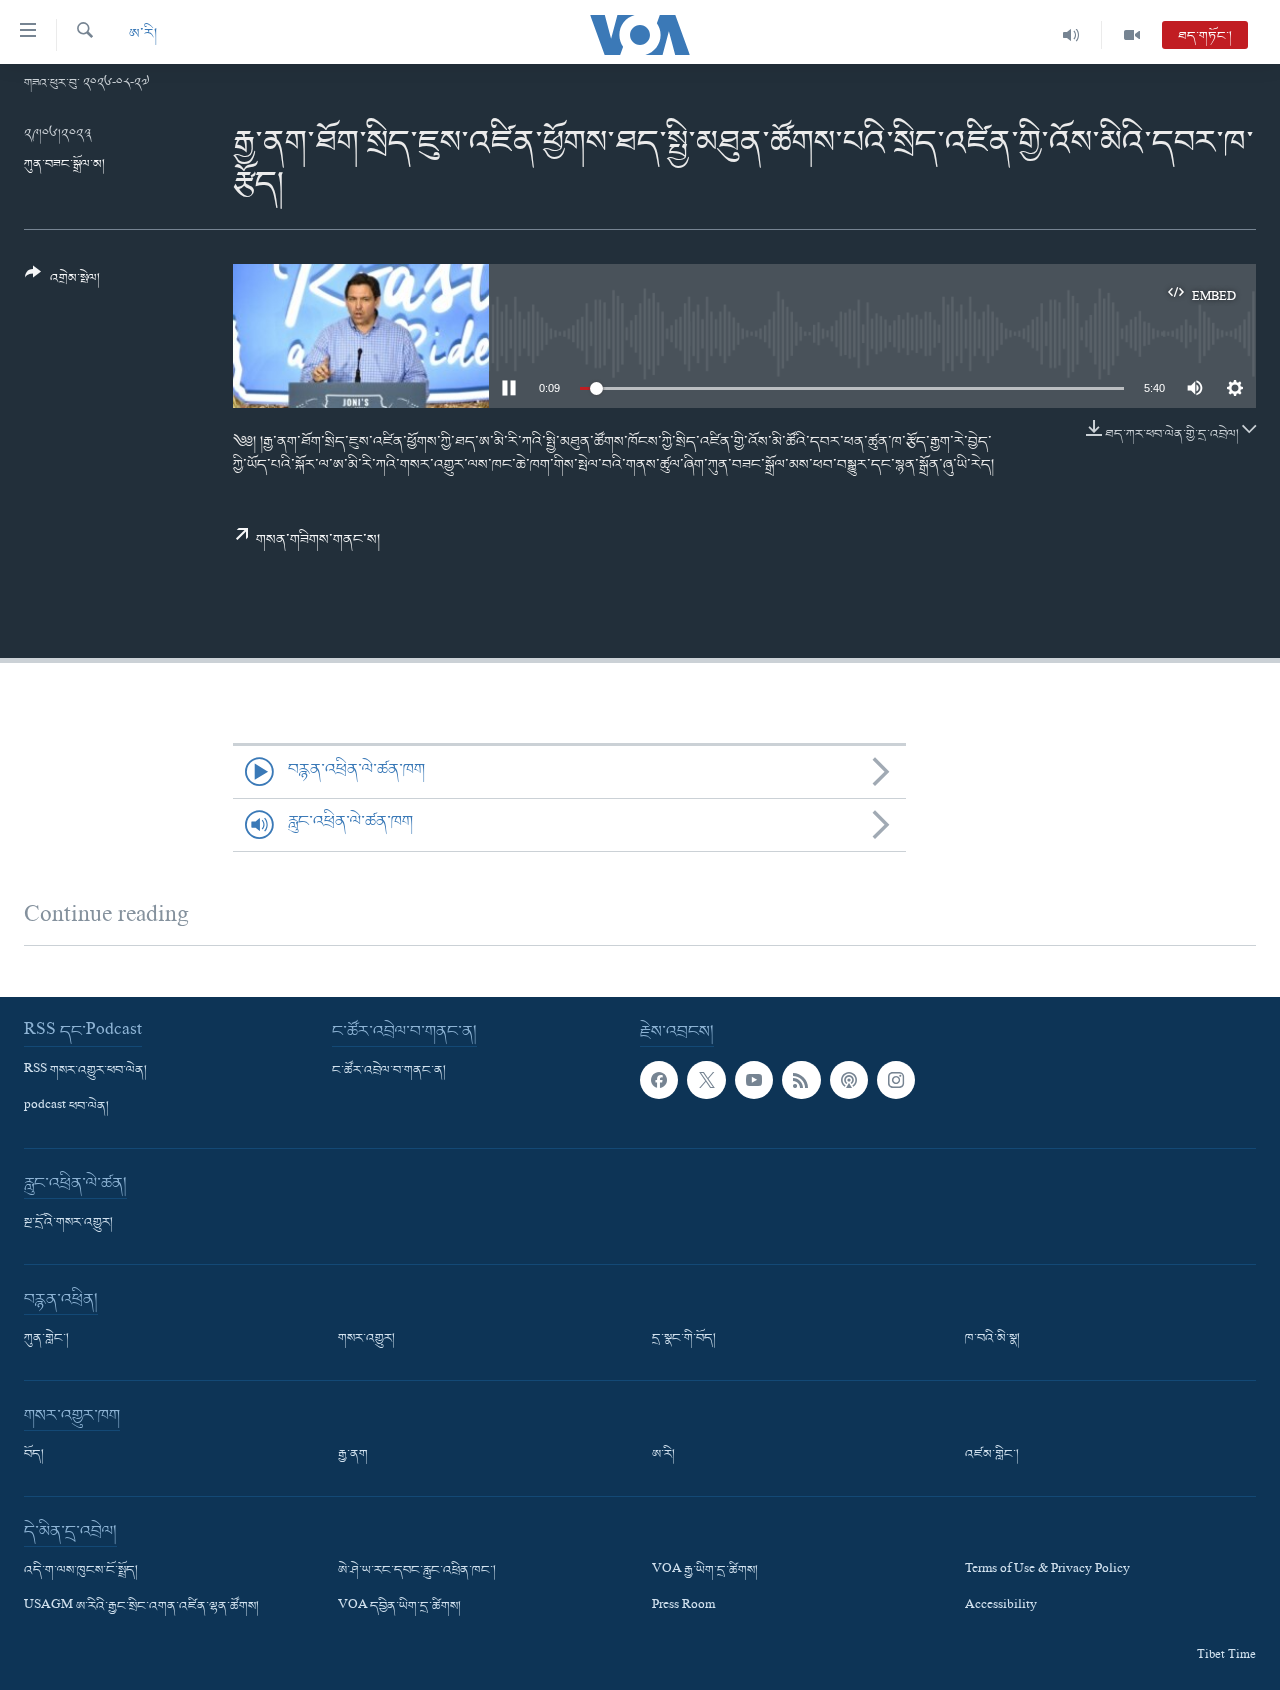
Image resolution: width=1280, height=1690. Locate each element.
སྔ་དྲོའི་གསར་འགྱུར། (68, 1223)
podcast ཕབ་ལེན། (66, 1107)
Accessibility (1001, 1607)
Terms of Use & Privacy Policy (1047, 1571)
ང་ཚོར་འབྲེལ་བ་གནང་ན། (389, 1071)
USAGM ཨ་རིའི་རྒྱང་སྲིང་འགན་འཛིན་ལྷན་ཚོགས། (141, 1607)
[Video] (1132, 35)
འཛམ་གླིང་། (992, 1455)
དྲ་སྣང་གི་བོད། (684, 1339)
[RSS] (801, 1080)
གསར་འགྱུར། (366, 1339)
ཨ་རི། (143, 34)
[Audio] (1071, 35)
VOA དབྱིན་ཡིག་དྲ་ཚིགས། (399, 1607)
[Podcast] (849, 1080)
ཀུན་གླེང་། (46, 1339)
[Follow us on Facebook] (659, 1080)
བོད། (34, 1455)
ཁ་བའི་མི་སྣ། (992, 1339)
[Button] (62, 283)
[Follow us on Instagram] (896, 1080)
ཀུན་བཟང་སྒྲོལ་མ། (64, 164)
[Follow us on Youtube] (754, 1080)
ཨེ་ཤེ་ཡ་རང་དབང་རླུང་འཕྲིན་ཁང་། (417, 1571)
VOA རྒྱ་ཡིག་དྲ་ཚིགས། (705, 1571)
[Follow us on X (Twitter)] (706, 1080)
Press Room (683, 1607)
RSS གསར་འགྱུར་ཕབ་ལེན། (85, 1071)
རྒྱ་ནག (353, 1455)
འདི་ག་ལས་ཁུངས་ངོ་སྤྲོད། (81, 1571)
